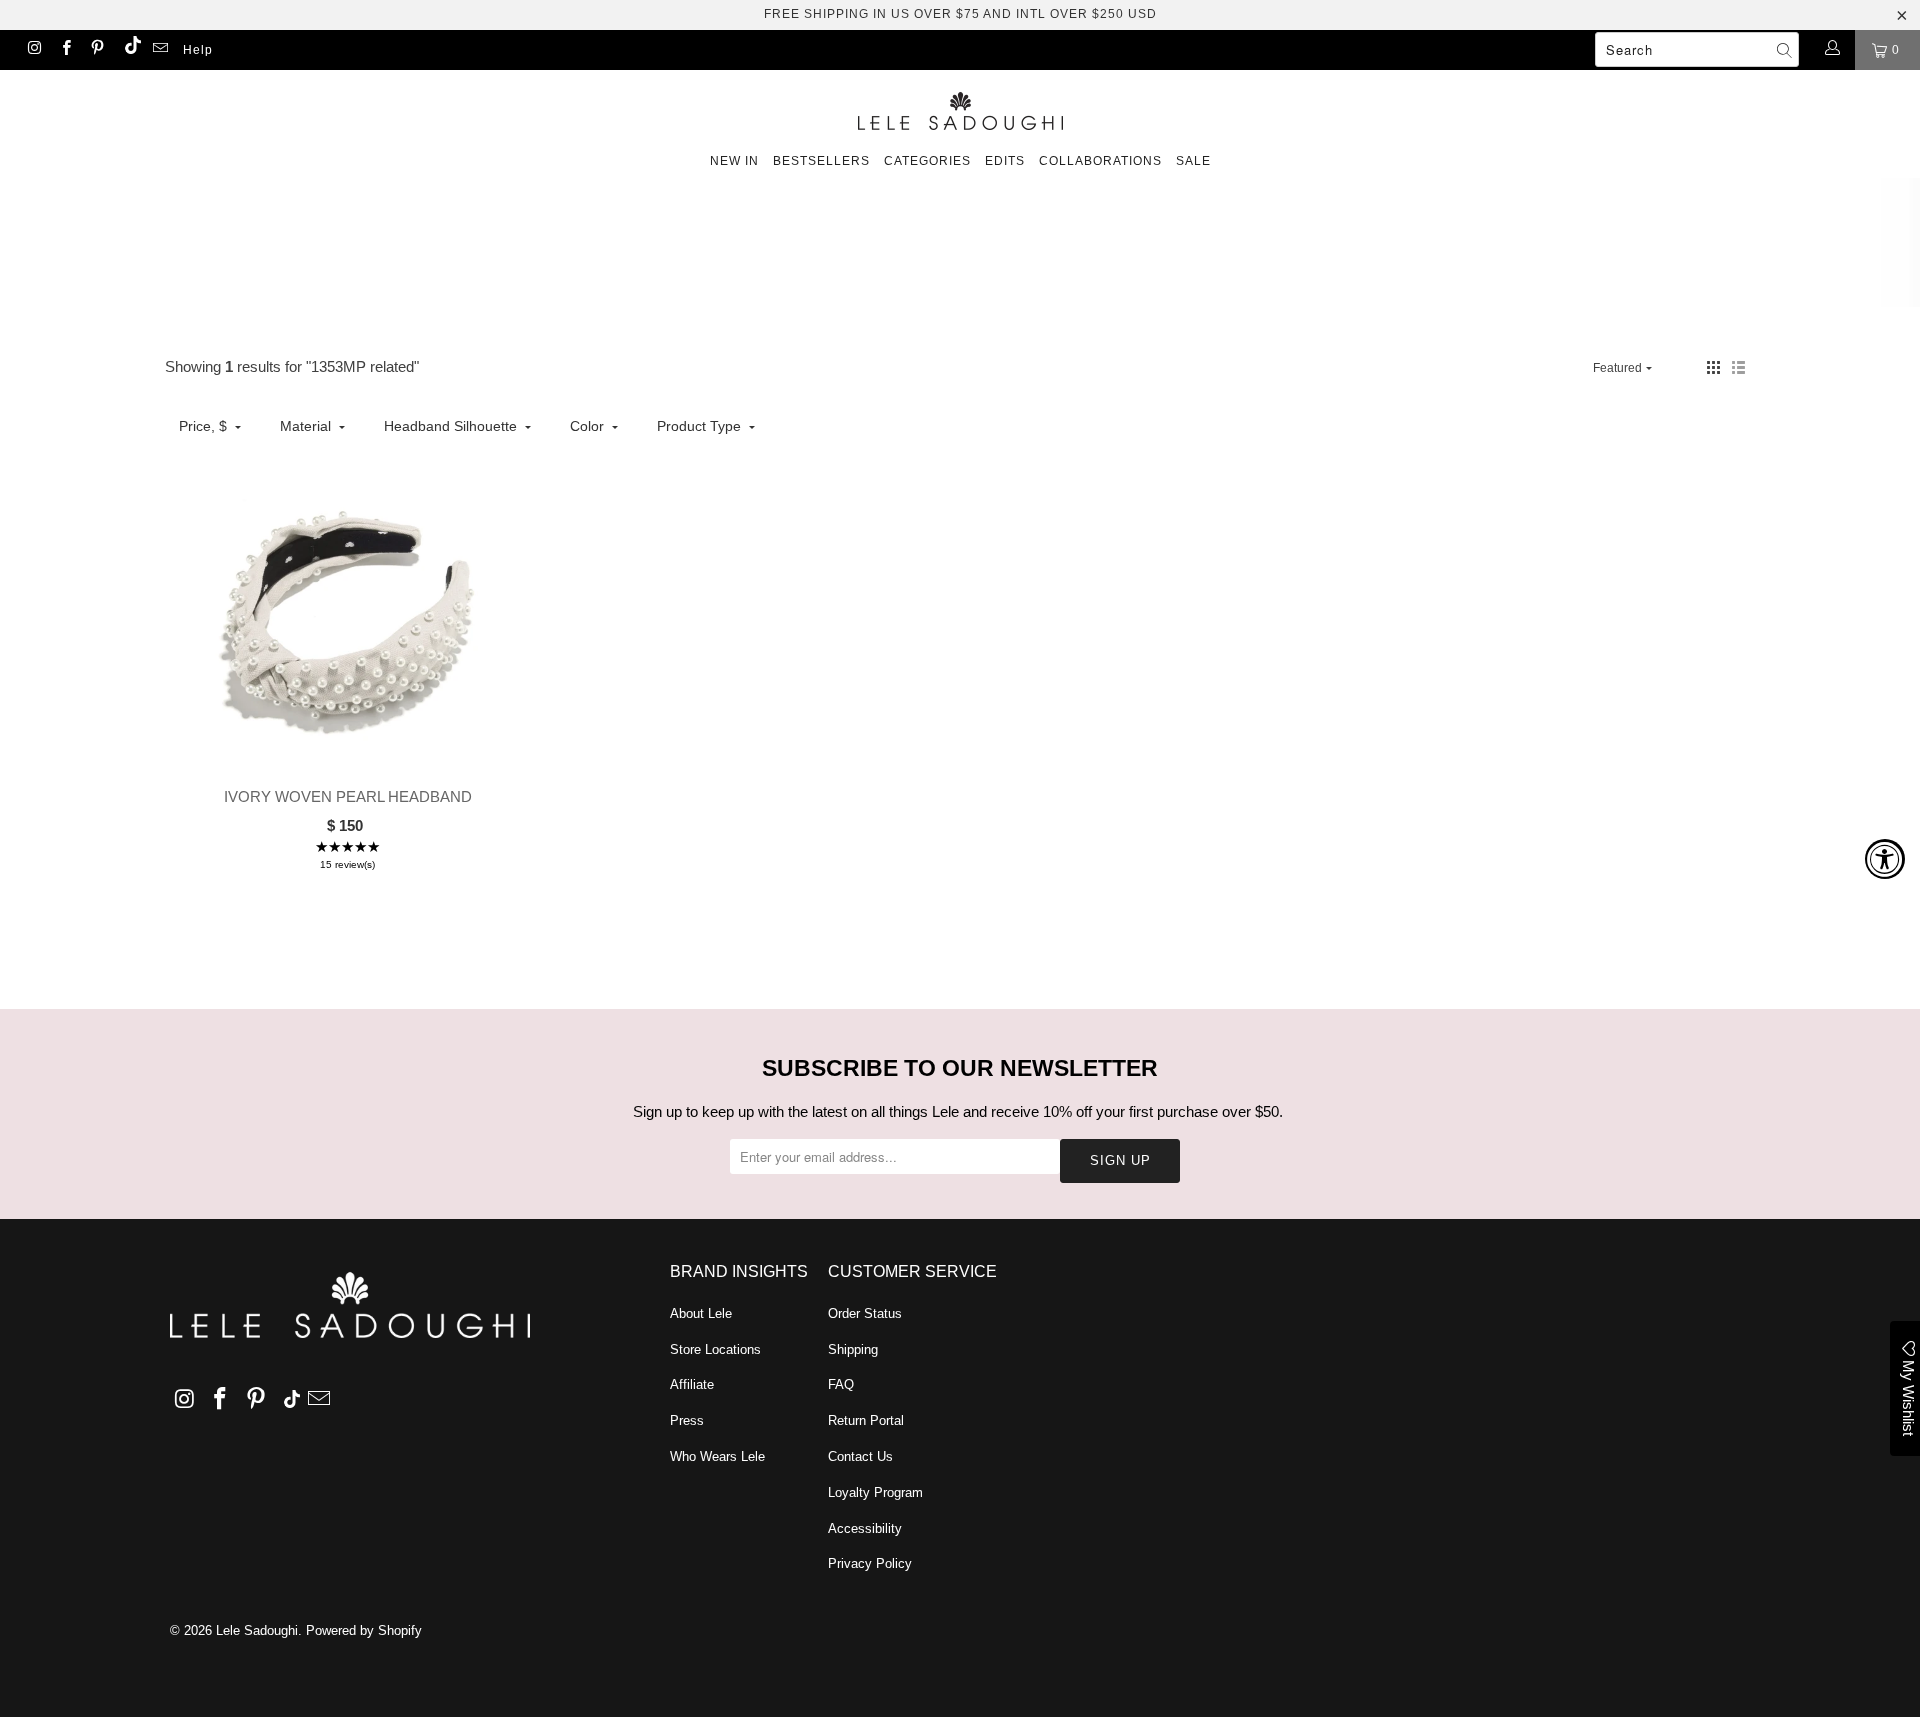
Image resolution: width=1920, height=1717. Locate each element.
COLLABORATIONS (1100, 161)
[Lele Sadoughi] (960, 107)
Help (198, 50)
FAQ (841, 1384)
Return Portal (866, 1420)
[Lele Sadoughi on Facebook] (64, 50)
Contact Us (860, 1456)
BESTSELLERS (821, 161)
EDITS (1005, 161)
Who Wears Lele (717, 1456)
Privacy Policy (870, 1563)
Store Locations (715, 1349)
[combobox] (1697, 49)
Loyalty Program (875, 1492)
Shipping (853, 1349)
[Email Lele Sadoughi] (159, 50)
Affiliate (692, 1384)
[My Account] (1831, 50)
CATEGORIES (927, 161)
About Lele (701, 1313)
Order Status (865, 1313)
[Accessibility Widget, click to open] (1885, 859)
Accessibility (865, 1528)
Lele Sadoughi (257, 1630)
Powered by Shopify (364, 1630)
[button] (1713, 367)
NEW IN (734, 161)
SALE (1193, 161)
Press (687, 1420)
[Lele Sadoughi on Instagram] (33, 50)
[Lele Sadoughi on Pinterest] (96, 50)
